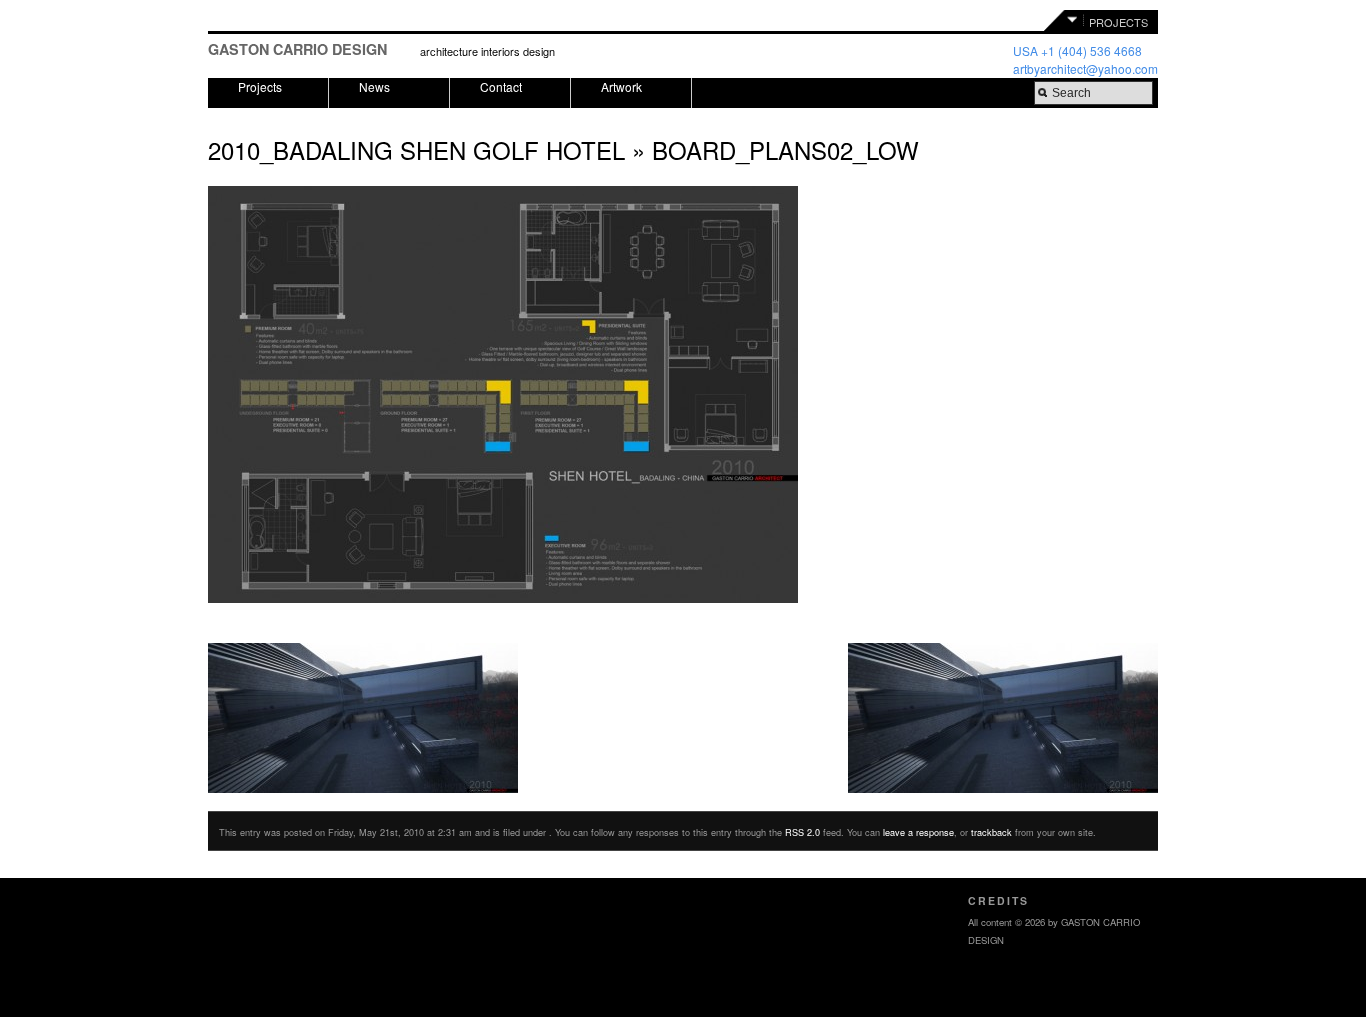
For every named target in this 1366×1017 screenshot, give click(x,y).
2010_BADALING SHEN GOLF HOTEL (416, 149)
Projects (260, 86)
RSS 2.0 (802, 832)
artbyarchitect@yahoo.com (1085, 68)
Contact (501, 86)
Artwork (621, 86)
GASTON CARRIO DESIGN (297, 49)
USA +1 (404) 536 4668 (1077, 50)
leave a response (918, 832)
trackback (991, 832)
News (374, 86)
